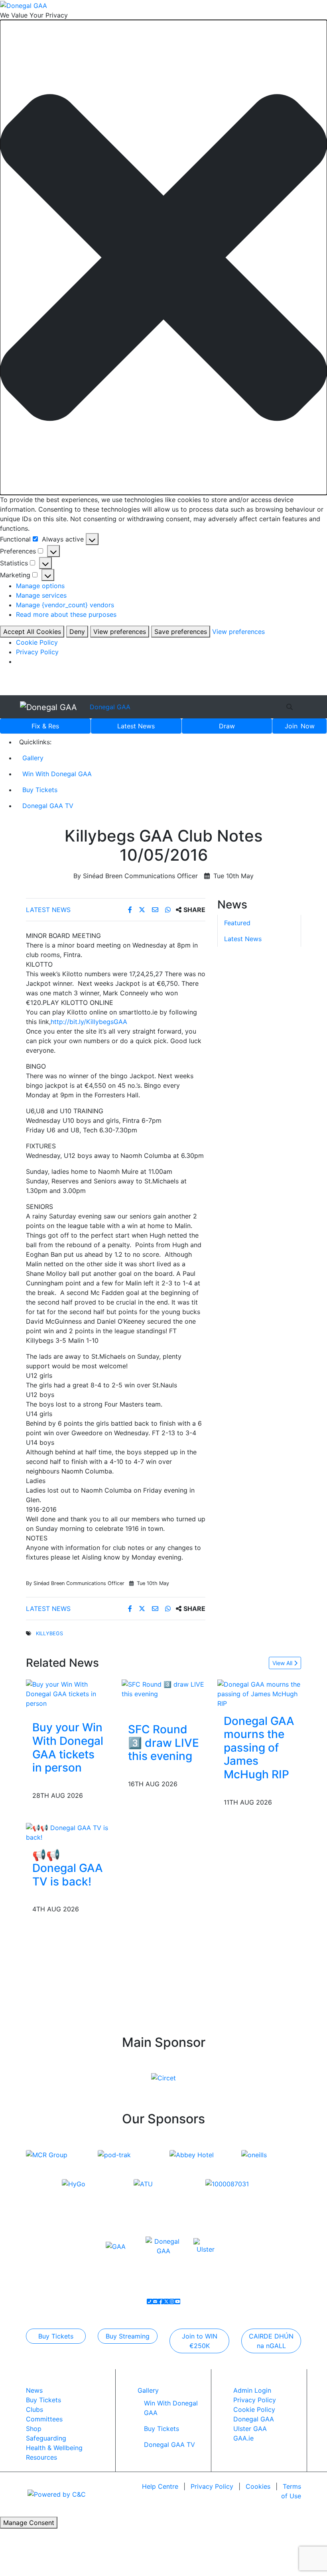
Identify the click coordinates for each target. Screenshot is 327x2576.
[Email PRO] (155, 2301)
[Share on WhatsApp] (169, 910)
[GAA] (116, 2246)
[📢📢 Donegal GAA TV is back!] (68, 1832)
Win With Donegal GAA (57, 774)
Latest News (48, 910)
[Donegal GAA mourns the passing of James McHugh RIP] (259, 1693)
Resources (41, 2457)
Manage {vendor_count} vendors (65, 605)
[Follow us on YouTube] (177, 2301)
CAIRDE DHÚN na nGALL (271, 2341)
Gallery (33, 758)
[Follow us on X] (166, 2301)
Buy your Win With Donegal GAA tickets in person (68, 1747)
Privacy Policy (37, 652)
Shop (34, 2429)
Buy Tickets (40, 790)
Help (160, 2486)
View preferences (120, 632)
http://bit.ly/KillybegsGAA (89, 1022)
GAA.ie (243, 2438)
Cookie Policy (37, 642)
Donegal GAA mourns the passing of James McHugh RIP (259, 1748)
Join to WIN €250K (200, 2341)
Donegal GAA (110, 707)
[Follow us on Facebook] (161, 2301)
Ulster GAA (250, 2429)
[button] (163, 258)
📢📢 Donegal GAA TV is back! (68, 1868)
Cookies (258, 2486)
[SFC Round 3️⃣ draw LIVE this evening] (163, 1688)
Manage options (40, 586)
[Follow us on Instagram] (172, 2301)
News (136, 726)
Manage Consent (29, 2523)
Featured (237, 923)
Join (300, 726)
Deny (77, 632)
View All (283, 1663)
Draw (227, 726)
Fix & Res (45, 726)
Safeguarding (46, 2438)
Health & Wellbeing (54, 2448)
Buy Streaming (128, 2336)
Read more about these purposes (66, 614)
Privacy (212, 2486)
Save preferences (181, 632)
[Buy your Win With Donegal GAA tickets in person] (68, 1693)
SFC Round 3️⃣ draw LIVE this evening (163, 1743)
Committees (44, 2419)
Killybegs (49, 1633)
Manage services (41, 595)
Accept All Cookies (32, 632)
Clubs (34, 2409)
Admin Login (252, 2390)
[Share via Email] (156, 910)
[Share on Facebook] (131, 910)
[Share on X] (143, 910)
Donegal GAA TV (48, 806)
